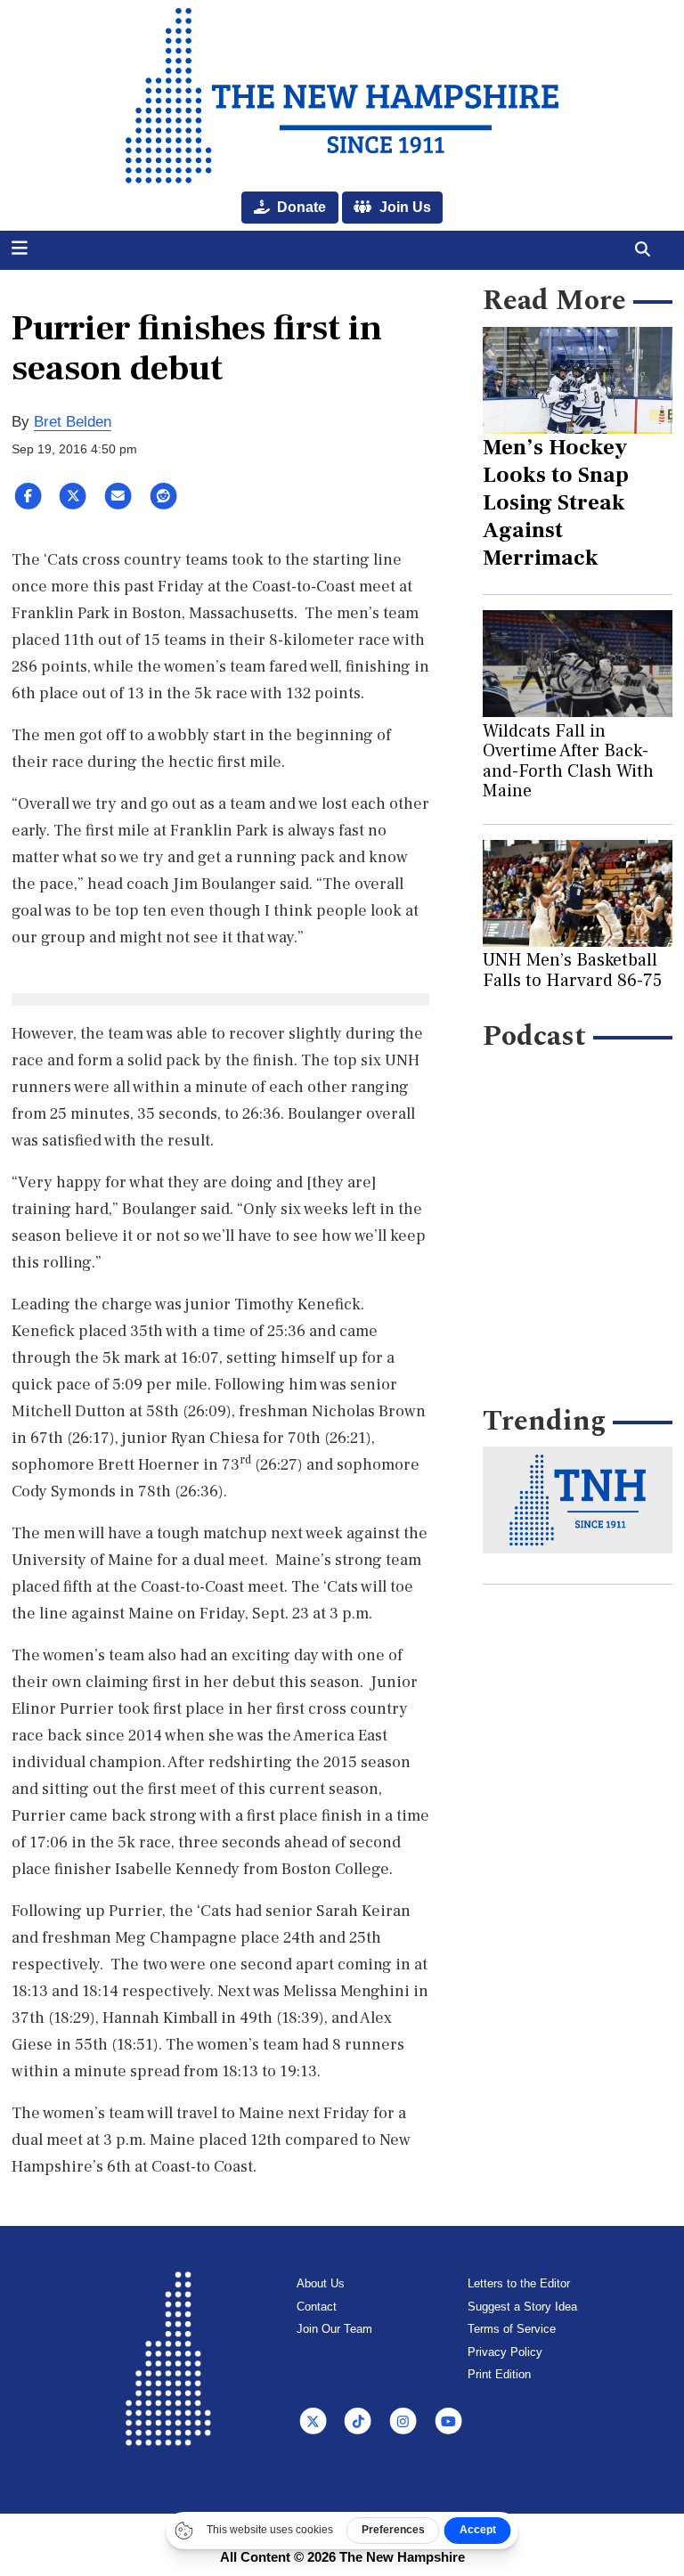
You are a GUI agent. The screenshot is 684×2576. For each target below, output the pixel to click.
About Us (321, 2283)
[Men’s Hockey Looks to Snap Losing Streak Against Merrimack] (578, 380)
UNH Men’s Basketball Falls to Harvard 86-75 (572, 970)
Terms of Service (512, 2329)
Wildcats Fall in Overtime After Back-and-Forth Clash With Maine (568, 761)
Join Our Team (334, 2329)
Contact (317, 2307)
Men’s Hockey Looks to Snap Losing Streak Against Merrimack (556, 502)
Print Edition (499, 2374)
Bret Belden (73, 422)
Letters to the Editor (519, 2283)
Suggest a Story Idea (522, 2307)
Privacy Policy (505, 2352)
